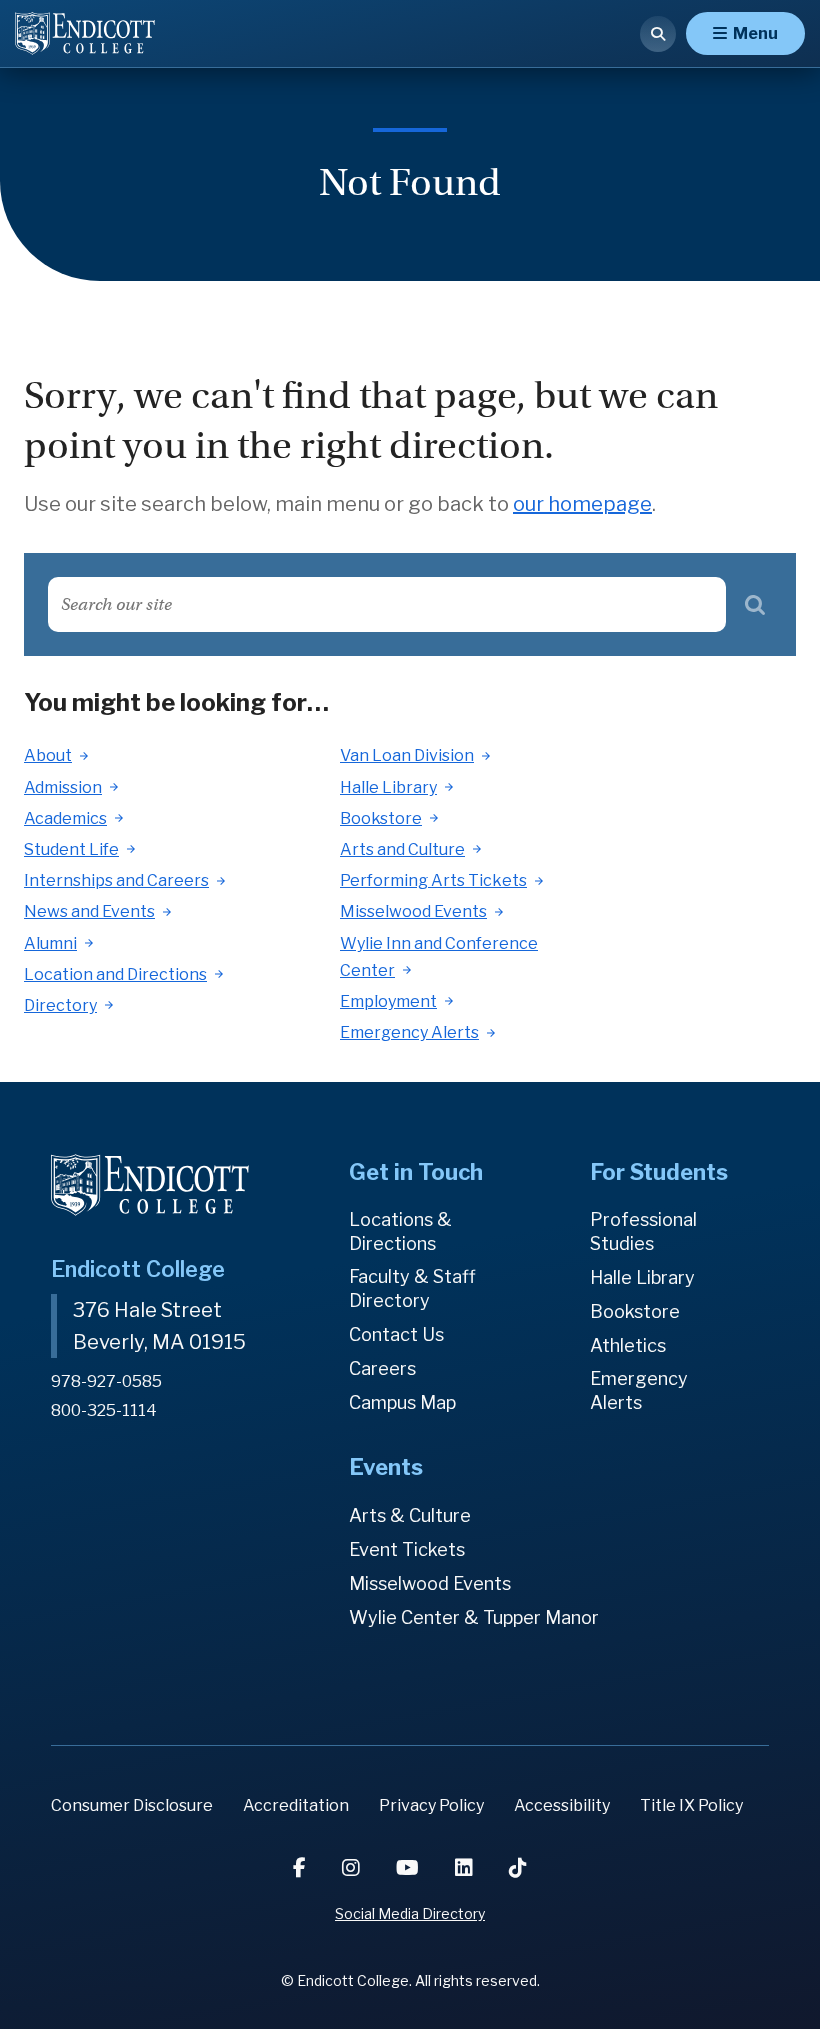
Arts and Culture (402, 849)
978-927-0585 (106, 1381)
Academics (65, 818)
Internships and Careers (116, 880)
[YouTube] (409, 1868)
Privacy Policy (431, 1805)
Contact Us (396, 1334)
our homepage (582, 504)
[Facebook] (301, 1868)
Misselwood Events (413, 911)
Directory (60, 1005)
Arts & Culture (410, 1515)
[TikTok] (518, 1868)
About (48, 755)
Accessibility (562, 1805)
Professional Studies (643, 1231)
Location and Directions (115, 974)
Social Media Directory (410, 1913)
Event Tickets (407, 1549)
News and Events (89, 911)
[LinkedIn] (466, 1868)
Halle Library (388, 787)
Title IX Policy (691, 1805)
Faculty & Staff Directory (412, 1288)
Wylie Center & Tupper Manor (474, 1617)
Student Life (71, 849)
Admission (63, 787)
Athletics (628, 1345)
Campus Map (402, 1402)
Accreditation (296, 1805)
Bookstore (381, 818)
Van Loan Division (407, 755)
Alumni (50, 943)
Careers (382, 1368)
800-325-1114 (104, 1410)
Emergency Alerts (409, 1032)
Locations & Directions (400, 1231)
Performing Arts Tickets (433, 880)
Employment (388, 1001)
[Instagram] (353, 1868)
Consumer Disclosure (132, 1805)
